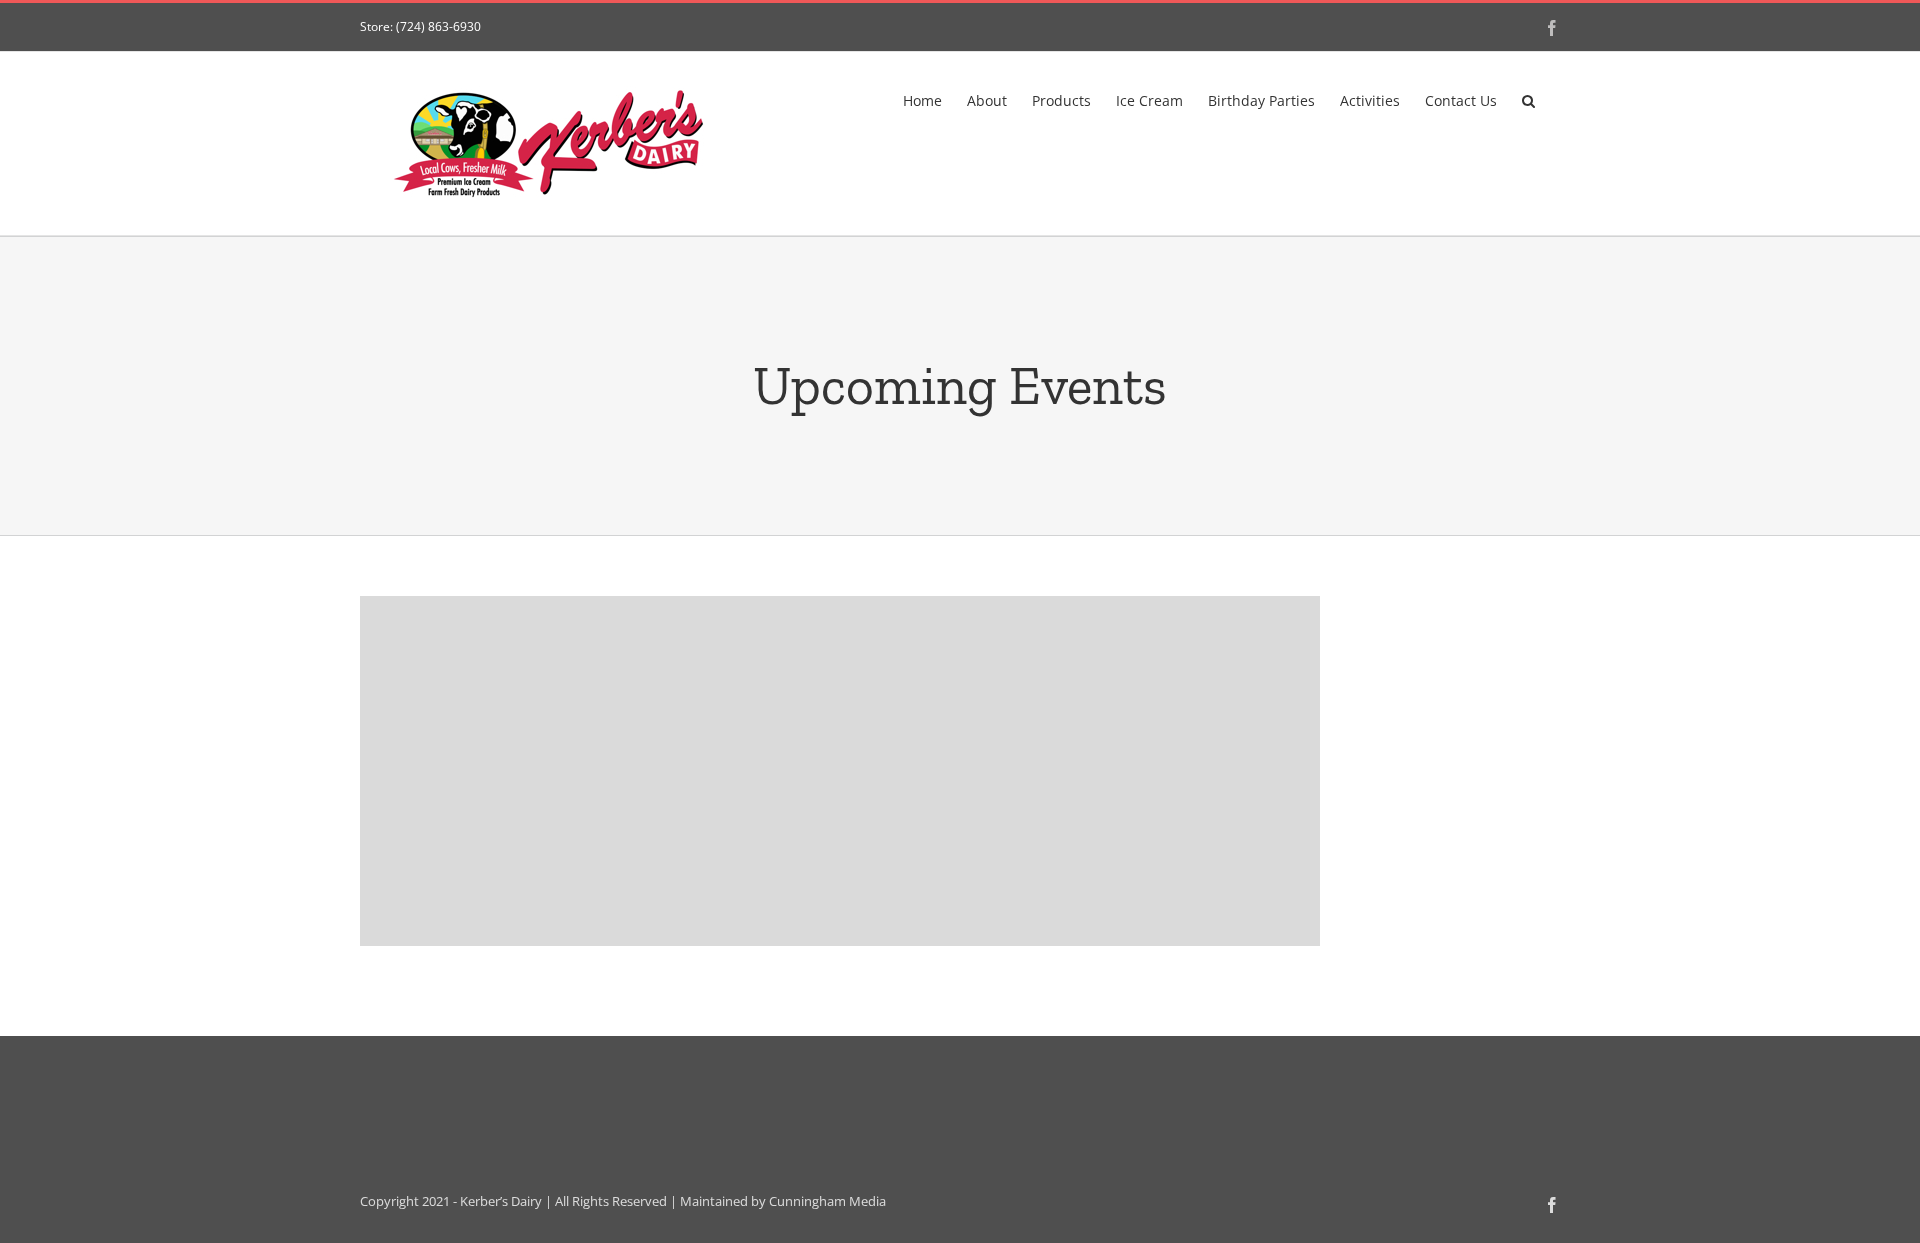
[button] (1528, 99)
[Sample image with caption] (840, 771)
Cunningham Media (827, 1201)
